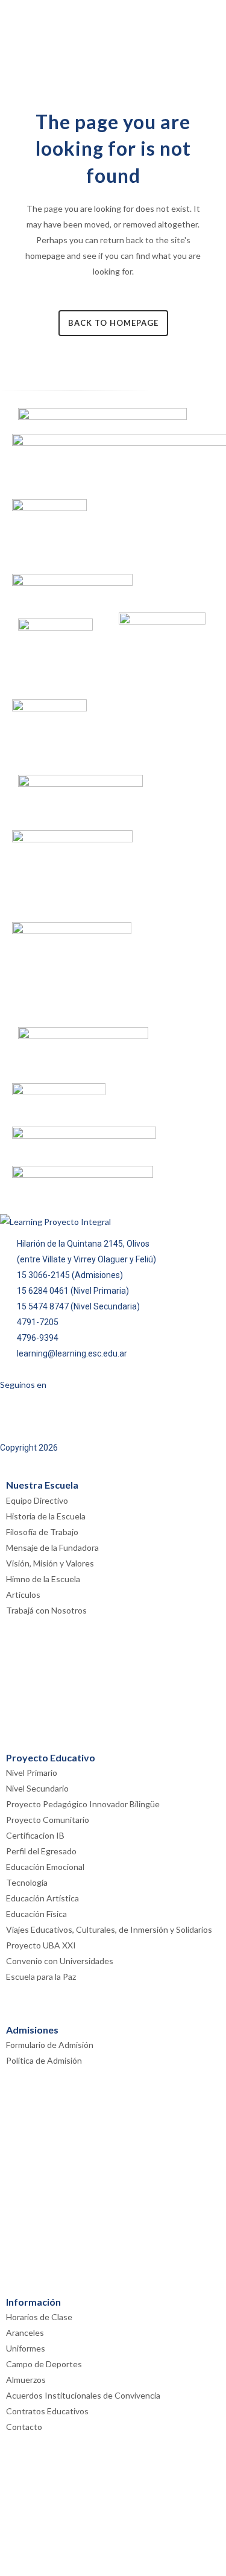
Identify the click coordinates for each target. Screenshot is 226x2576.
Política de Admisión (44, 2060)
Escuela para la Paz (41, 1977)
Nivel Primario (32, 1773)
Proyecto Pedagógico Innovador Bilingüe (83, 1804)
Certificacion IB (35, 1835)
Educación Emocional (45, 1867)
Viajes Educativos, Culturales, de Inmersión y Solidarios (109, 1929)
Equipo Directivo (37, 1500)
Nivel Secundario (37, 1788)
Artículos (23, 1595)
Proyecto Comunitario (48, 1820)
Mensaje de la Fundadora (52, 1547)
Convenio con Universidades (60, 1961)
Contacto (24, 2427)
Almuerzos (26, 2380)
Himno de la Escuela (43, 1579)
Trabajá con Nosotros (46, 1610)
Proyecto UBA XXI (41, 1945)
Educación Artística (42, 1898)
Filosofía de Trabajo (42, 1532)
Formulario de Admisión (50, 2045)
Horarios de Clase (39, 2317)
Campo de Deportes (44, 2364)
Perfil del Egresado (41, 1851)
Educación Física (36, 1914)
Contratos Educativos (47, 2411)
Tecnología (27, 1882)
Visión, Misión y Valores (50, 1563)
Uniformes (26, 2348)
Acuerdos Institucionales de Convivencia (83, 2395)
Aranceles (25, 2333)
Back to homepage (113, 323)
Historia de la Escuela (46, 1516)
